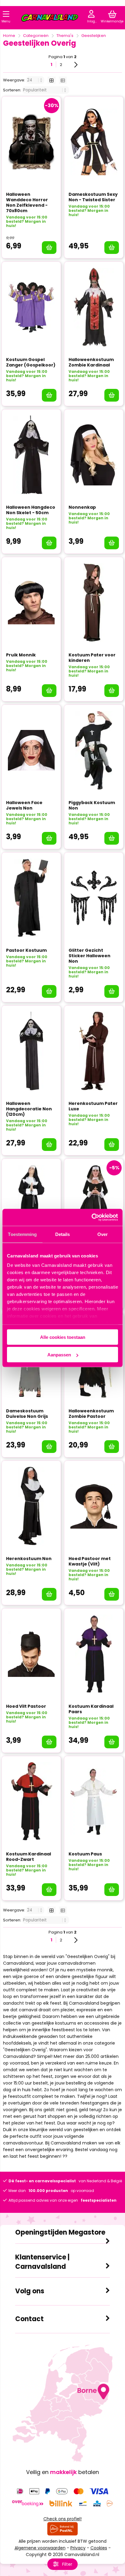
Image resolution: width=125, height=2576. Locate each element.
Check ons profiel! (62, 2519)
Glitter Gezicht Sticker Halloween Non (90, 956)
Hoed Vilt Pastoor (26, 1706)
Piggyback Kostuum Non (92, 805)
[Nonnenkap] (94, 455)
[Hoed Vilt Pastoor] (31, 1654)
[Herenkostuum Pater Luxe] (94, 1051)
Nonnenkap (82, 507)
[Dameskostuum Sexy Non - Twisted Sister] (94, 142)
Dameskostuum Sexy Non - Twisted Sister (93, 197)
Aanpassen (59, 1355)
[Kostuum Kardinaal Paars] (94, 1654)
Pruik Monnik (21, 655)
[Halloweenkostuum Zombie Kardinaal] (94, 307)
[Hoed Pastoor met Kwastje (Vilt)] (94, 1506)
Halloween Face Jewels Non (24, 805)
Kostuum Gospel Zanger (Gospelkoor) (31, 362)
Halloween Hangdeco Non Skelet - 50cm (31, 510)
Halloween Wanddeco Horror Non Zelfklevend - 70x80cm (27, 202)
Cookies (99, 2548)
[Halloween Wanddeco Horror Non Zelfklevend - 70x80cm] (31, 142)
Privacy (78, 2548)
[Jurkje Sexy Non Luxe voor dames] (94, 1204)
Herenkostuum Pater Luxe (93, 1106)
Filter (67, 2564)
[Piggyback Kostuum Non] (94, 750)
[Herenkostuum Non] (31, 1506)
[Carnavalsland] (50, 19)
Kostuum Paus (85, 1854)
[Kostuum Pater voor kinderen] (94, 603)
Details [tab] (63, 1234)
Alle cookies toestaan (63, 1337)
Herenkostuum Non (29, 1559)
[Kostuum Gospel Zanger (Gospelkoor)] (31, 307)
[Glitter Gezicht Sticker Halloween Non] (94, 898)
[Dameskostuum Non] (31, 1204)
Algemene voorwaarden (40, 2548)
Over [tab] (103, 1234)
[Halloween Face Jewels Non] (31, 750)
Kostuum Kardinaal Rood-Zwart (29, 1857)
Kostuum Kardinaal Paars (91, 1709)
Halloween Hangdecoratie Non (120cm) (29, 1109)
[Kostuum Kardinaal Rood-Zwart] (31, 1802)
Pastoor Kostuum (26, 950)
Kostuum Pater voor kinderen (92, 658)
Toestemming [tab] (22, 1234)
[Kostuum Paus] (94, 1802)
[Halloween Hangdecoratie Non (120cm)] (31, 1051)
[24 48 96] (36, 80)
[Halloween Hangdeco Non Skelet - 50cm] (31, 455)
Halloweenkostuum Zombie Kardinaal (91, 362)
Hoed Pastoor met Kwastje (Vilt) (90, 1561)
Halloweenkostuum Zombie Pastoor (91, 1414)
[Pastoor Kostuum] (31, 898)
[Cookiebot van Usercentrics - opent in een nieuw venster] (91, 1217)
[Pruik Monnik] (31, 603)
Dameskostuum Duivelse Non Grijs (27, 1414)
